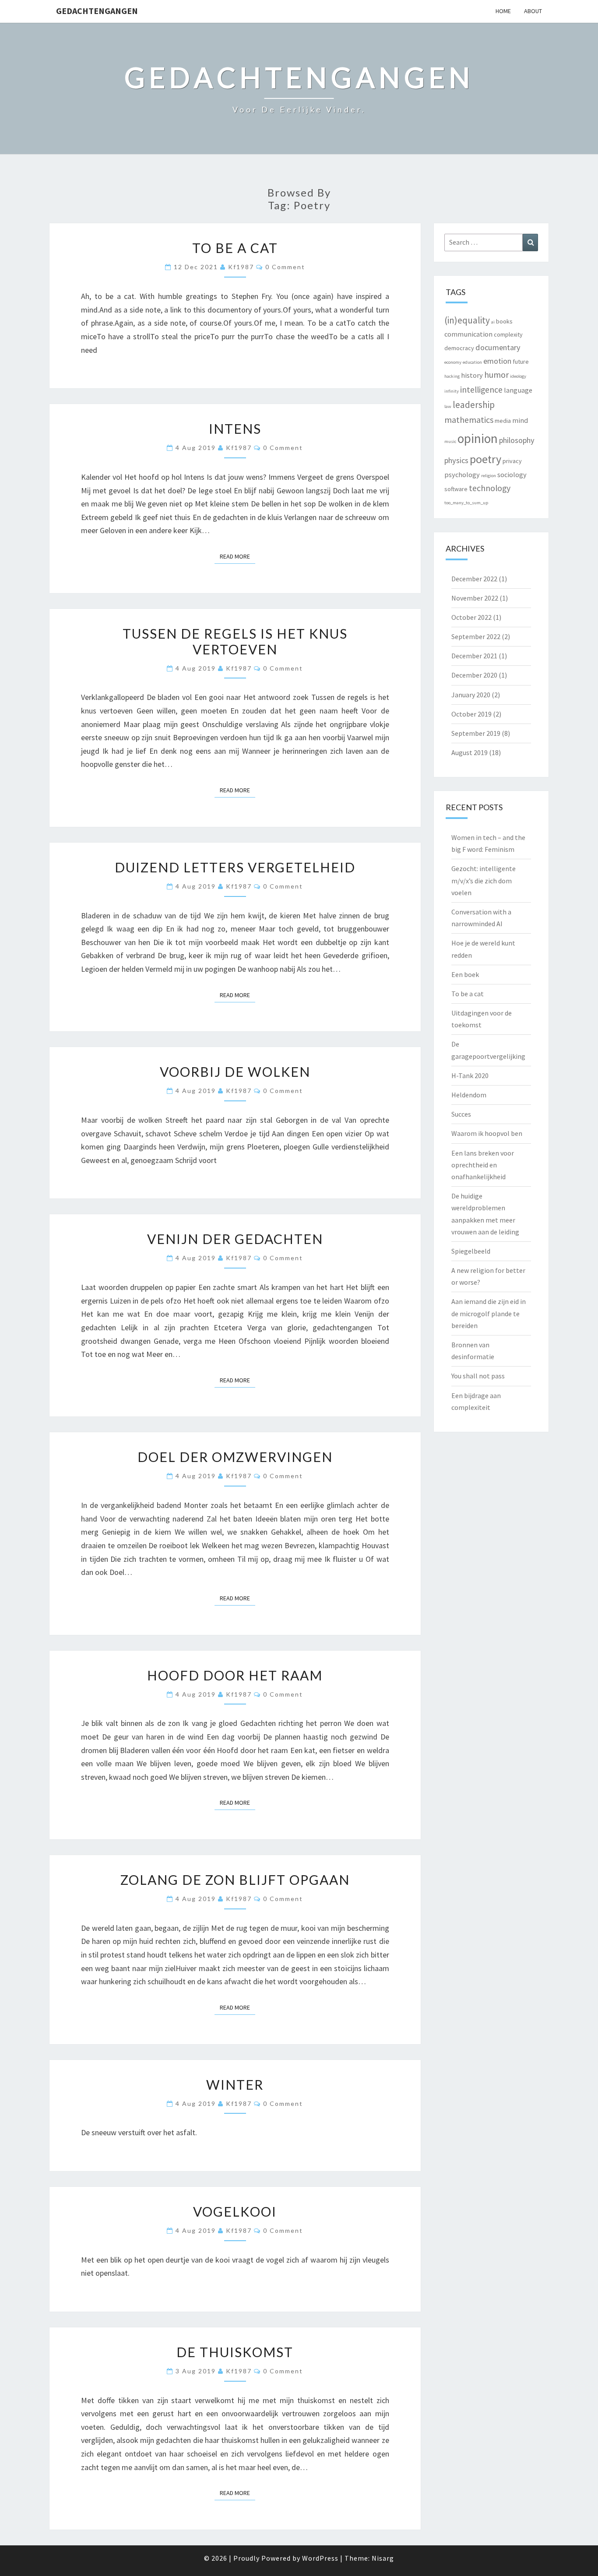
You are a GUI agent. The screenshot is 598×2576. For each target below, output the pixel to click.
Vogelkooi (235, 2211)
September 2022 (476, 636)
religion (489, 476)
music (450, 441)
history (472, 375)
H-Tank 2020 (470, 1075)
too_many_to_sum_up (466, 503)
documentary (498, 347)
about (533, 11)
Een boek (465, 974)
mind (520, 420)
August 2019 (470, 752)
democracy (459, 348)
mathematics (469, 420)
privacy (512, 461)
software (456, 489)
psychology (462, 474)
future (521, 362)
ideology (518, 376)
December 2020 (474, 675)
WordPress (320, 2558)
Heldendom (469, 1095)
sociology (512, 474)
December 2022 (474, 579)
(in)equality (467, 320)
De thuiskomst (235, 2352)
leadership (474, 405)
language (518, 390)
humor (496, 375)
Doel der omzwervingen (235, 1457)
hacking (452, 376)
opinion (478, 438)
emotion (497, 361)
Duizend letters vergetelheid (235, 867)
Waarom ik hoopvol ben (487, 1133)
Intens (235, 429)
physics (456, 460)
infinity (452, 391)
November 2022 (475, 598)
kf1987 (241, 267)
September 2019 (476, 733)
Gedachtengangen (97, 11)
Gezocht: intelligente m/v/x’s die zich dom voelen (484, 880)
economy (453, 362)
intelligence (481, 390)
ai (493, 322)
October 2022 (471, 617)
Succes (461, 1114)
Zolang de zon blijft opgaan (235, 1880)
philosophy (517, 440)
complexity (508, 334)
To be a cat (235, 248)
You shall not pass (478, 1376)
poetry (485, 459)
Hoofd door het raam (235, 1675)
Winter (235, 2084)
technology (490, 488)
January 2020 (471, 695)
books (504, 321)
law (448, 406)
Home (503, 11)
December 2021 (474, 656)
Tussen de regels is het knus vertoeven (235, 641)
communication (468, 334)
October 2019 (471, 714)
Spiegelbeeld (471, 1251)
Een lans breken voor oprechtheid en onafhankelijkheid (483, 1165)
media (503, 421)
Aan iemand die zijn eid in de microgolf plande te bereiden (489, 1313)
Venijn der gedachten (235, 1239)
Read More (237, 556)
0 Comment (285, 267)
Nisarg (383, 2558)
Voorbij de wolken (235, 1072)
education (472, 362)
